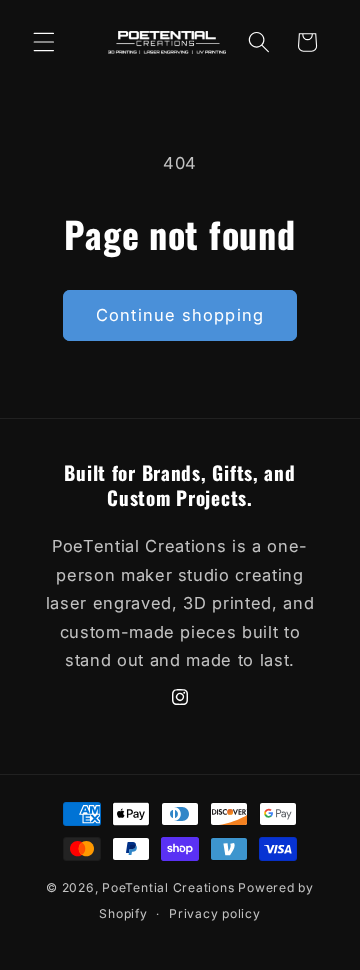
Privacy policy (215, 913)
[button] (44, 42)
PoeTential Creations (168, 887)
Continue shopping (180, 315)
